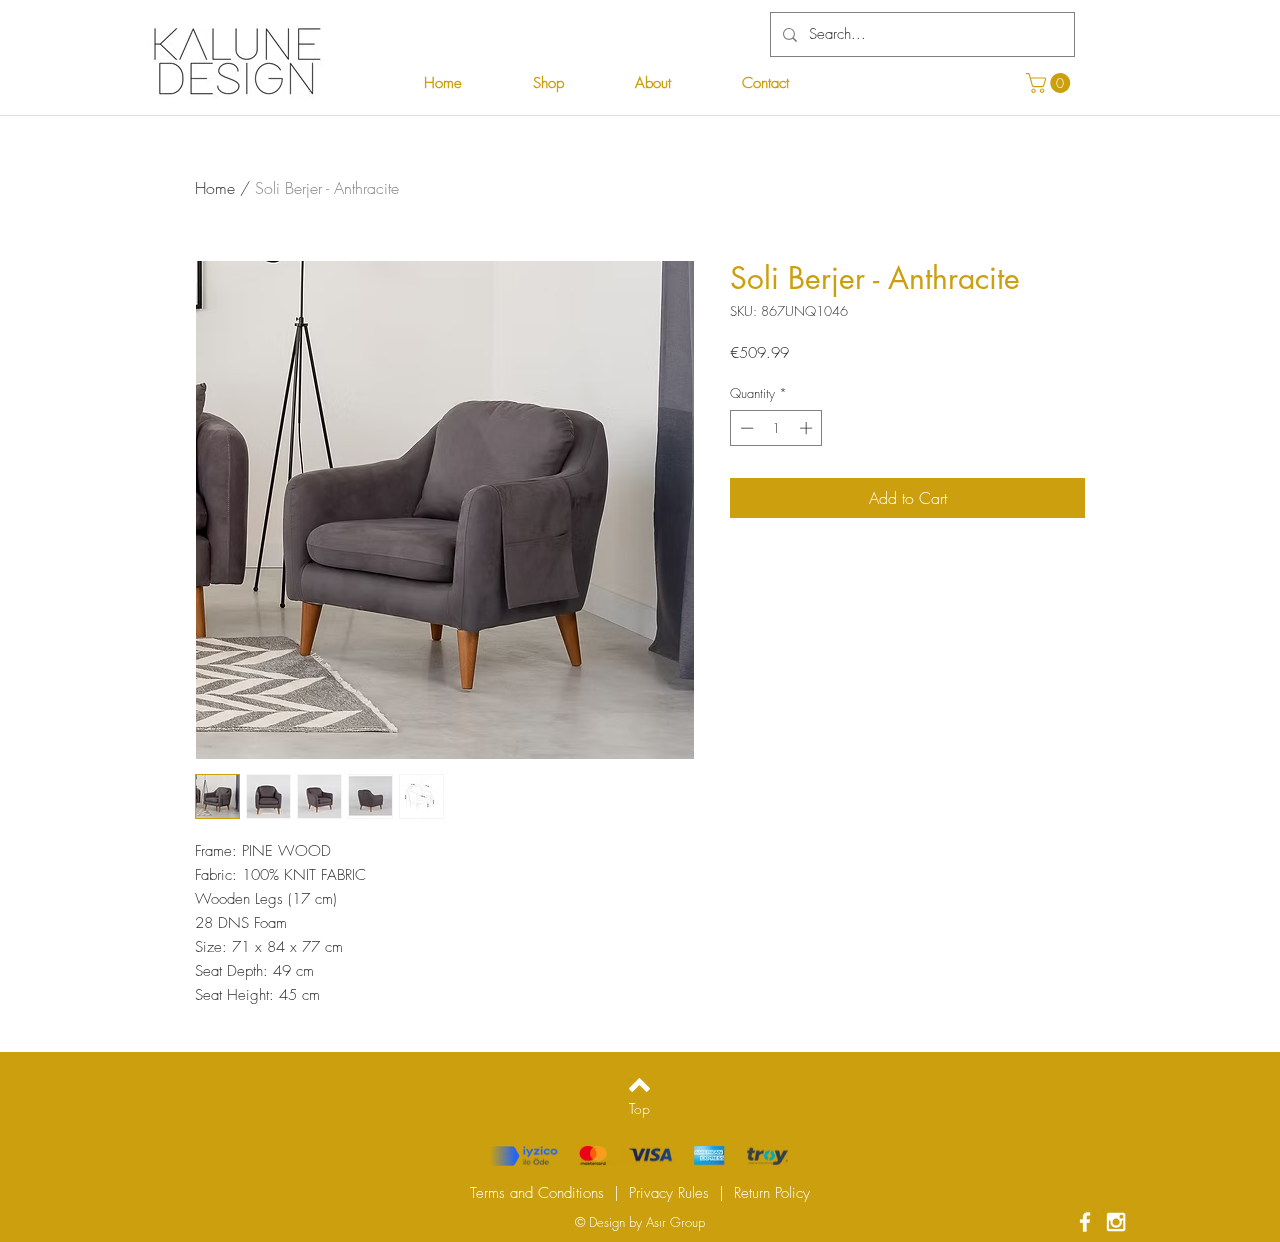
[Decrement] (745, 428)
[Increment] (808, 428)
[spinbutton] (776, 428)
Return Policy (772, 1193)
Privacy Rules (669, 1193)
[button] (1050, 83)
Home (215, 188)
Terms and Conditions (537, 1193)
